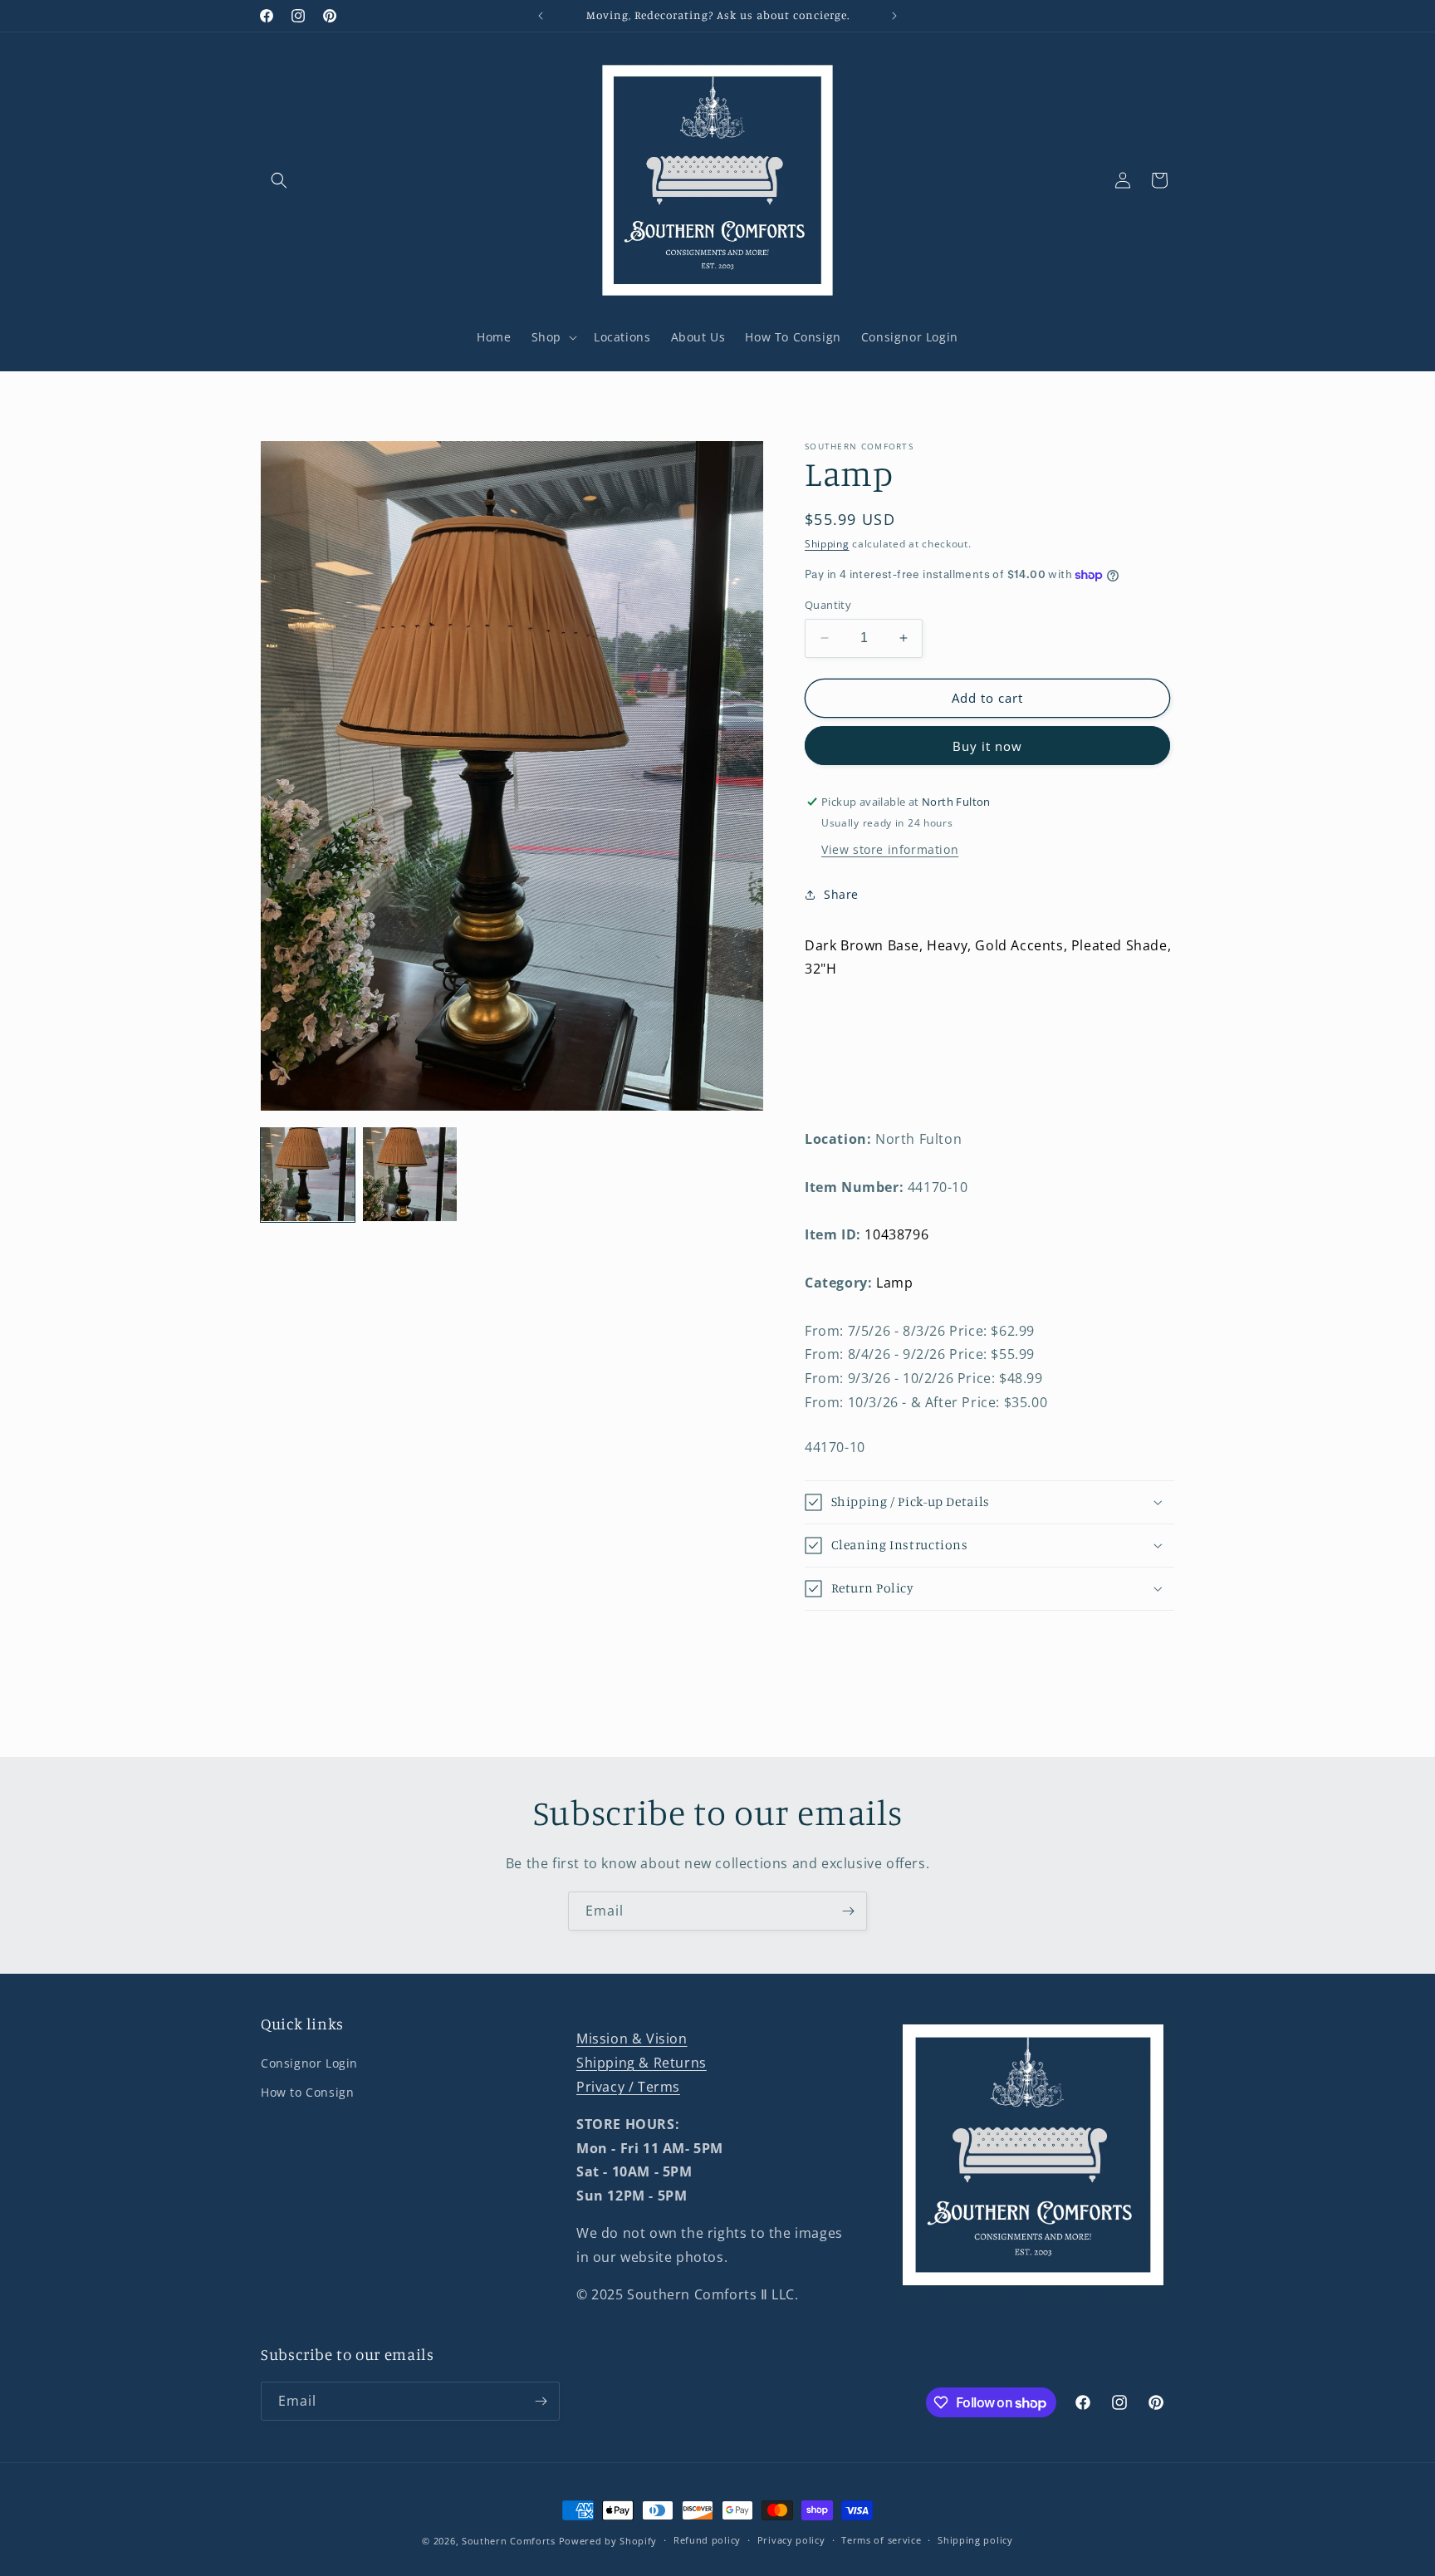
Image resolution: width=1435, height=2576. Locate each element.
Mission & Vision (632, 2039)
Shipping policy (975, 2540)
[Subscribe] (848, 1911)
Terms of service (881, 2540)
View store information (890, 849)
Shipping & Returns (642, 2063)
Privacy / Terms (628, 2087)
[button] (279, 180)
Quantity (828, 605)
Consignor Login (309, 2063)
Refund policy (707, 2540)
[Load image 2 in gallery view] (410, 1174)
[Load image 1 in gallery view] (308, 1174)
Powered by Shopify (608, 2541)
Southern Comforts (509, 2541)
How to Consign (307, 2092)
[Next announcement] (894, 16)
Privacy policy (791, 2540)
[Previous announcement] (541, 16)
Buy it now (987, 746)
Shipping (827, 544)
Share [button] (841, 894)
